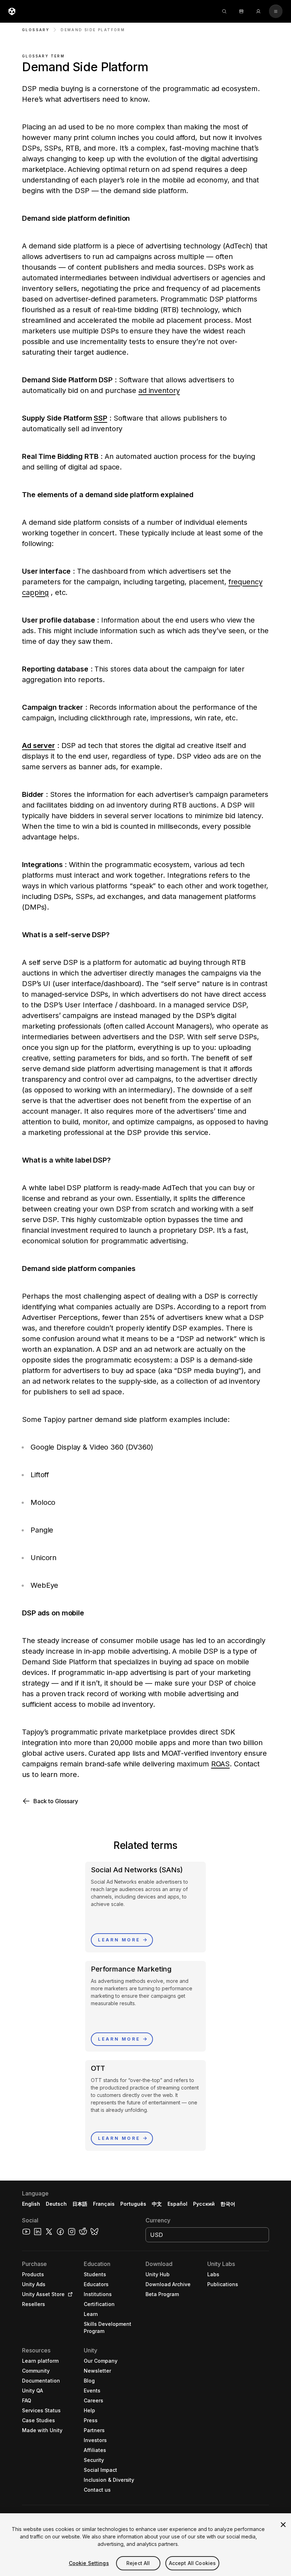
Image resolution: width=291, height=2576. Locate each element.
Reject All (138, 2563)
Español (177, 2204)
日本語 (80, 2204)
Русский (204, 2204)
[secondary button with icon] (276, 11)
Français (104, 2204)
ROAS (221, 1764)
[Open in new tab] (69, 2294)
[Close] (283, 2525)
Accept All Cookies (193, 2563)
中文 (157, 2204)
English (31, 2204)
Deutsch (56, 2204)
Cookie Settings (89, 2563)
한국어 (228, 2204)
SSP (100, 418)
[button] (145, 1801)
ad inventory (159, 390)
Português (133, 2204)
